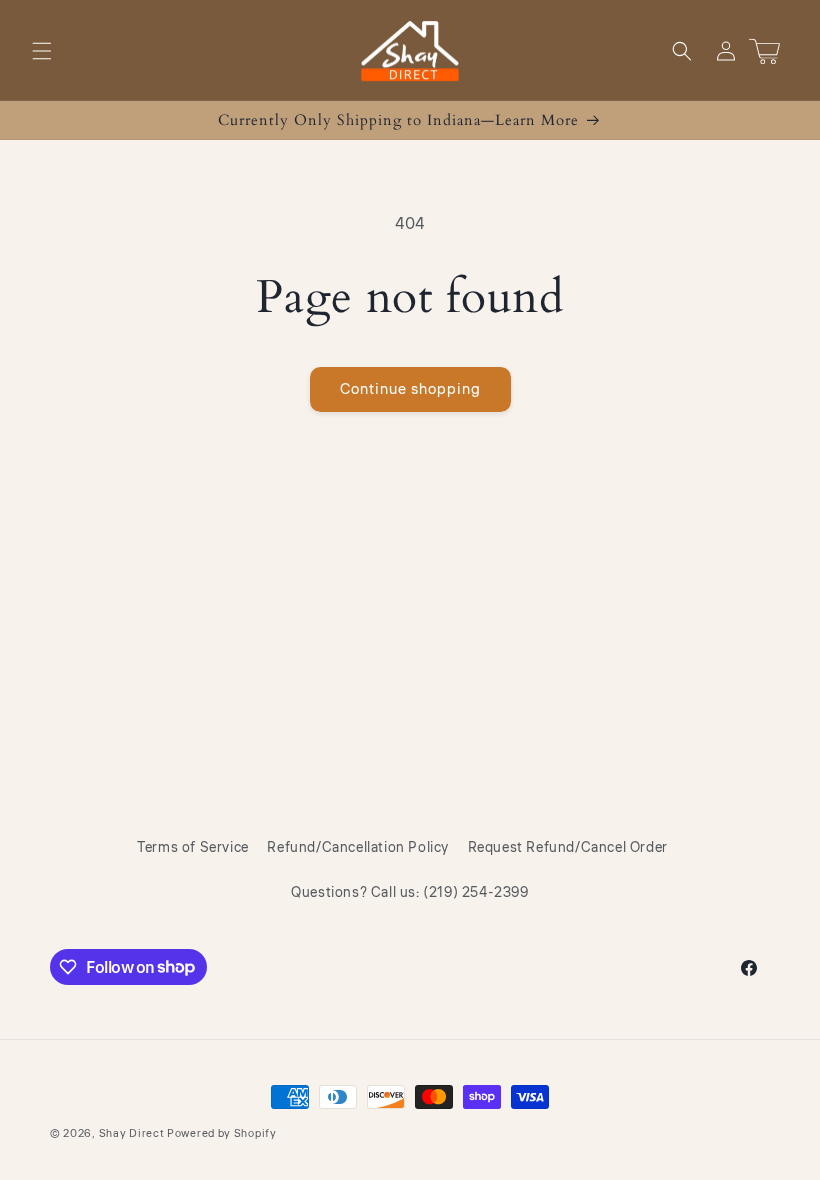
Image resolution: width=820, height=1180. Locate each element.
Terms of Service (193, 848)
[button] (42, 51)
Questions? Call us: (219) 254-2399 (409, 893)
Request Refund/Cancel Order (568, 848)
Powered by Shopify (222, 1133)
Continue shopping (410, 389)
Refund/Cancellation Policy (358, 848)
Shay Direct (132, 1133)
